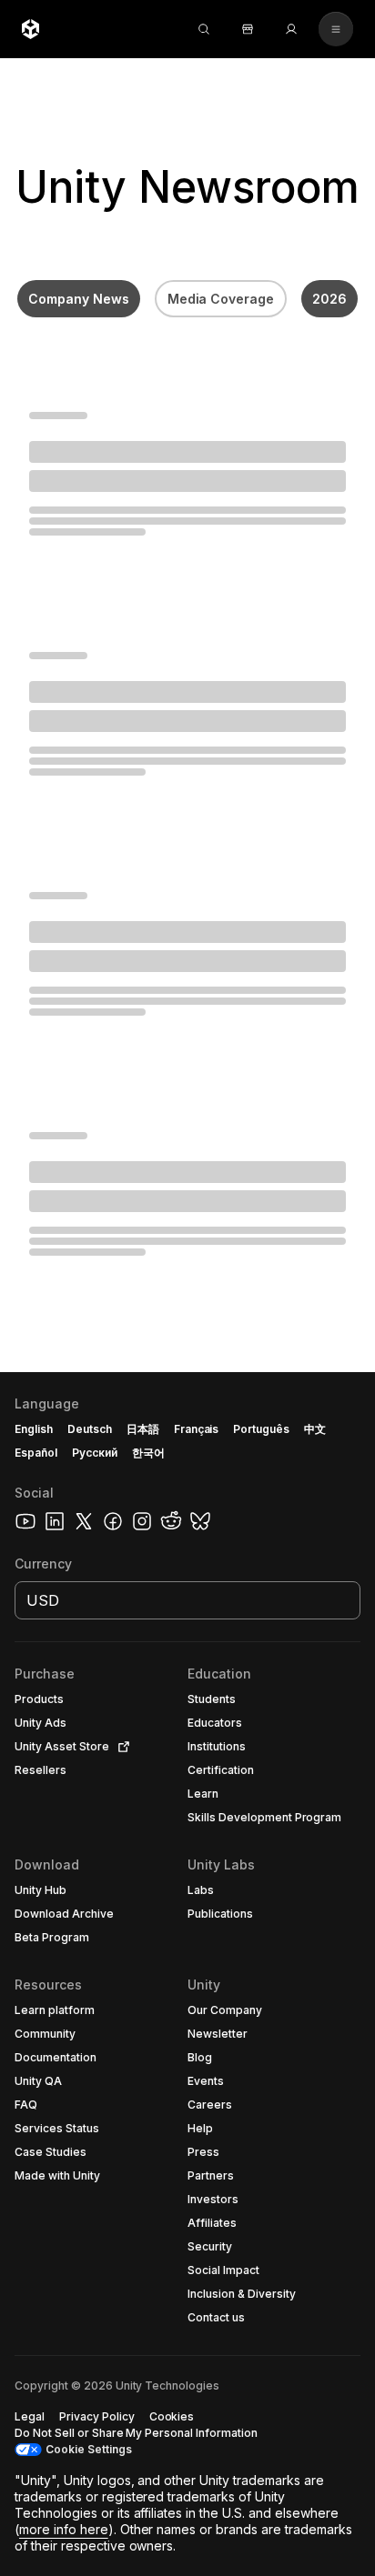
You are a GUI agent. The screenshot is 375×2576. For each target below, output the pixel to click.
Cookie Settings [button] (89, 2449)
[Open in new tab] (120, 1747)
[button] (187, 1974)
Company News (79, 299)
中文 (315, 1429)
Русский (95, 1453)
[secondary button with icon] (336, 29)
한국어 (148, 1453)
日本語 (143, 1429)
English (34, 1429)
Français (197, 1429)
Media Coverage (221, 299)
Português (261, 1429)
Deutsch (90, 1429)
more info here (64, 2529)
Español (36, 1453)
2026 (329, 299)
